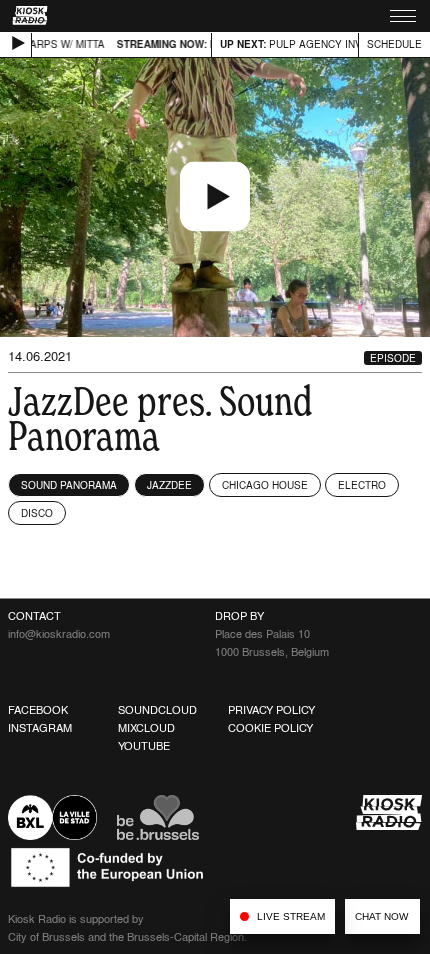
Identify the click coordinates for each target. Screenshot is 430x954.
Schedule (394, 44)
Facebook (38, 710)
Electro (362, 485)
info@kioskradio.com (59, 634)
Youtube (144, 746)
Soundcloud (157, 710)
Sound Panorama (69, 485)
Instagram (40, 728)
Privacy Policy (271, 710)
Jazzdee (169, 485)
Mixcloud (146, 728)
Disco (37, 513)
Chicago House (265, 485)
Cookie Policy (270, 728)
